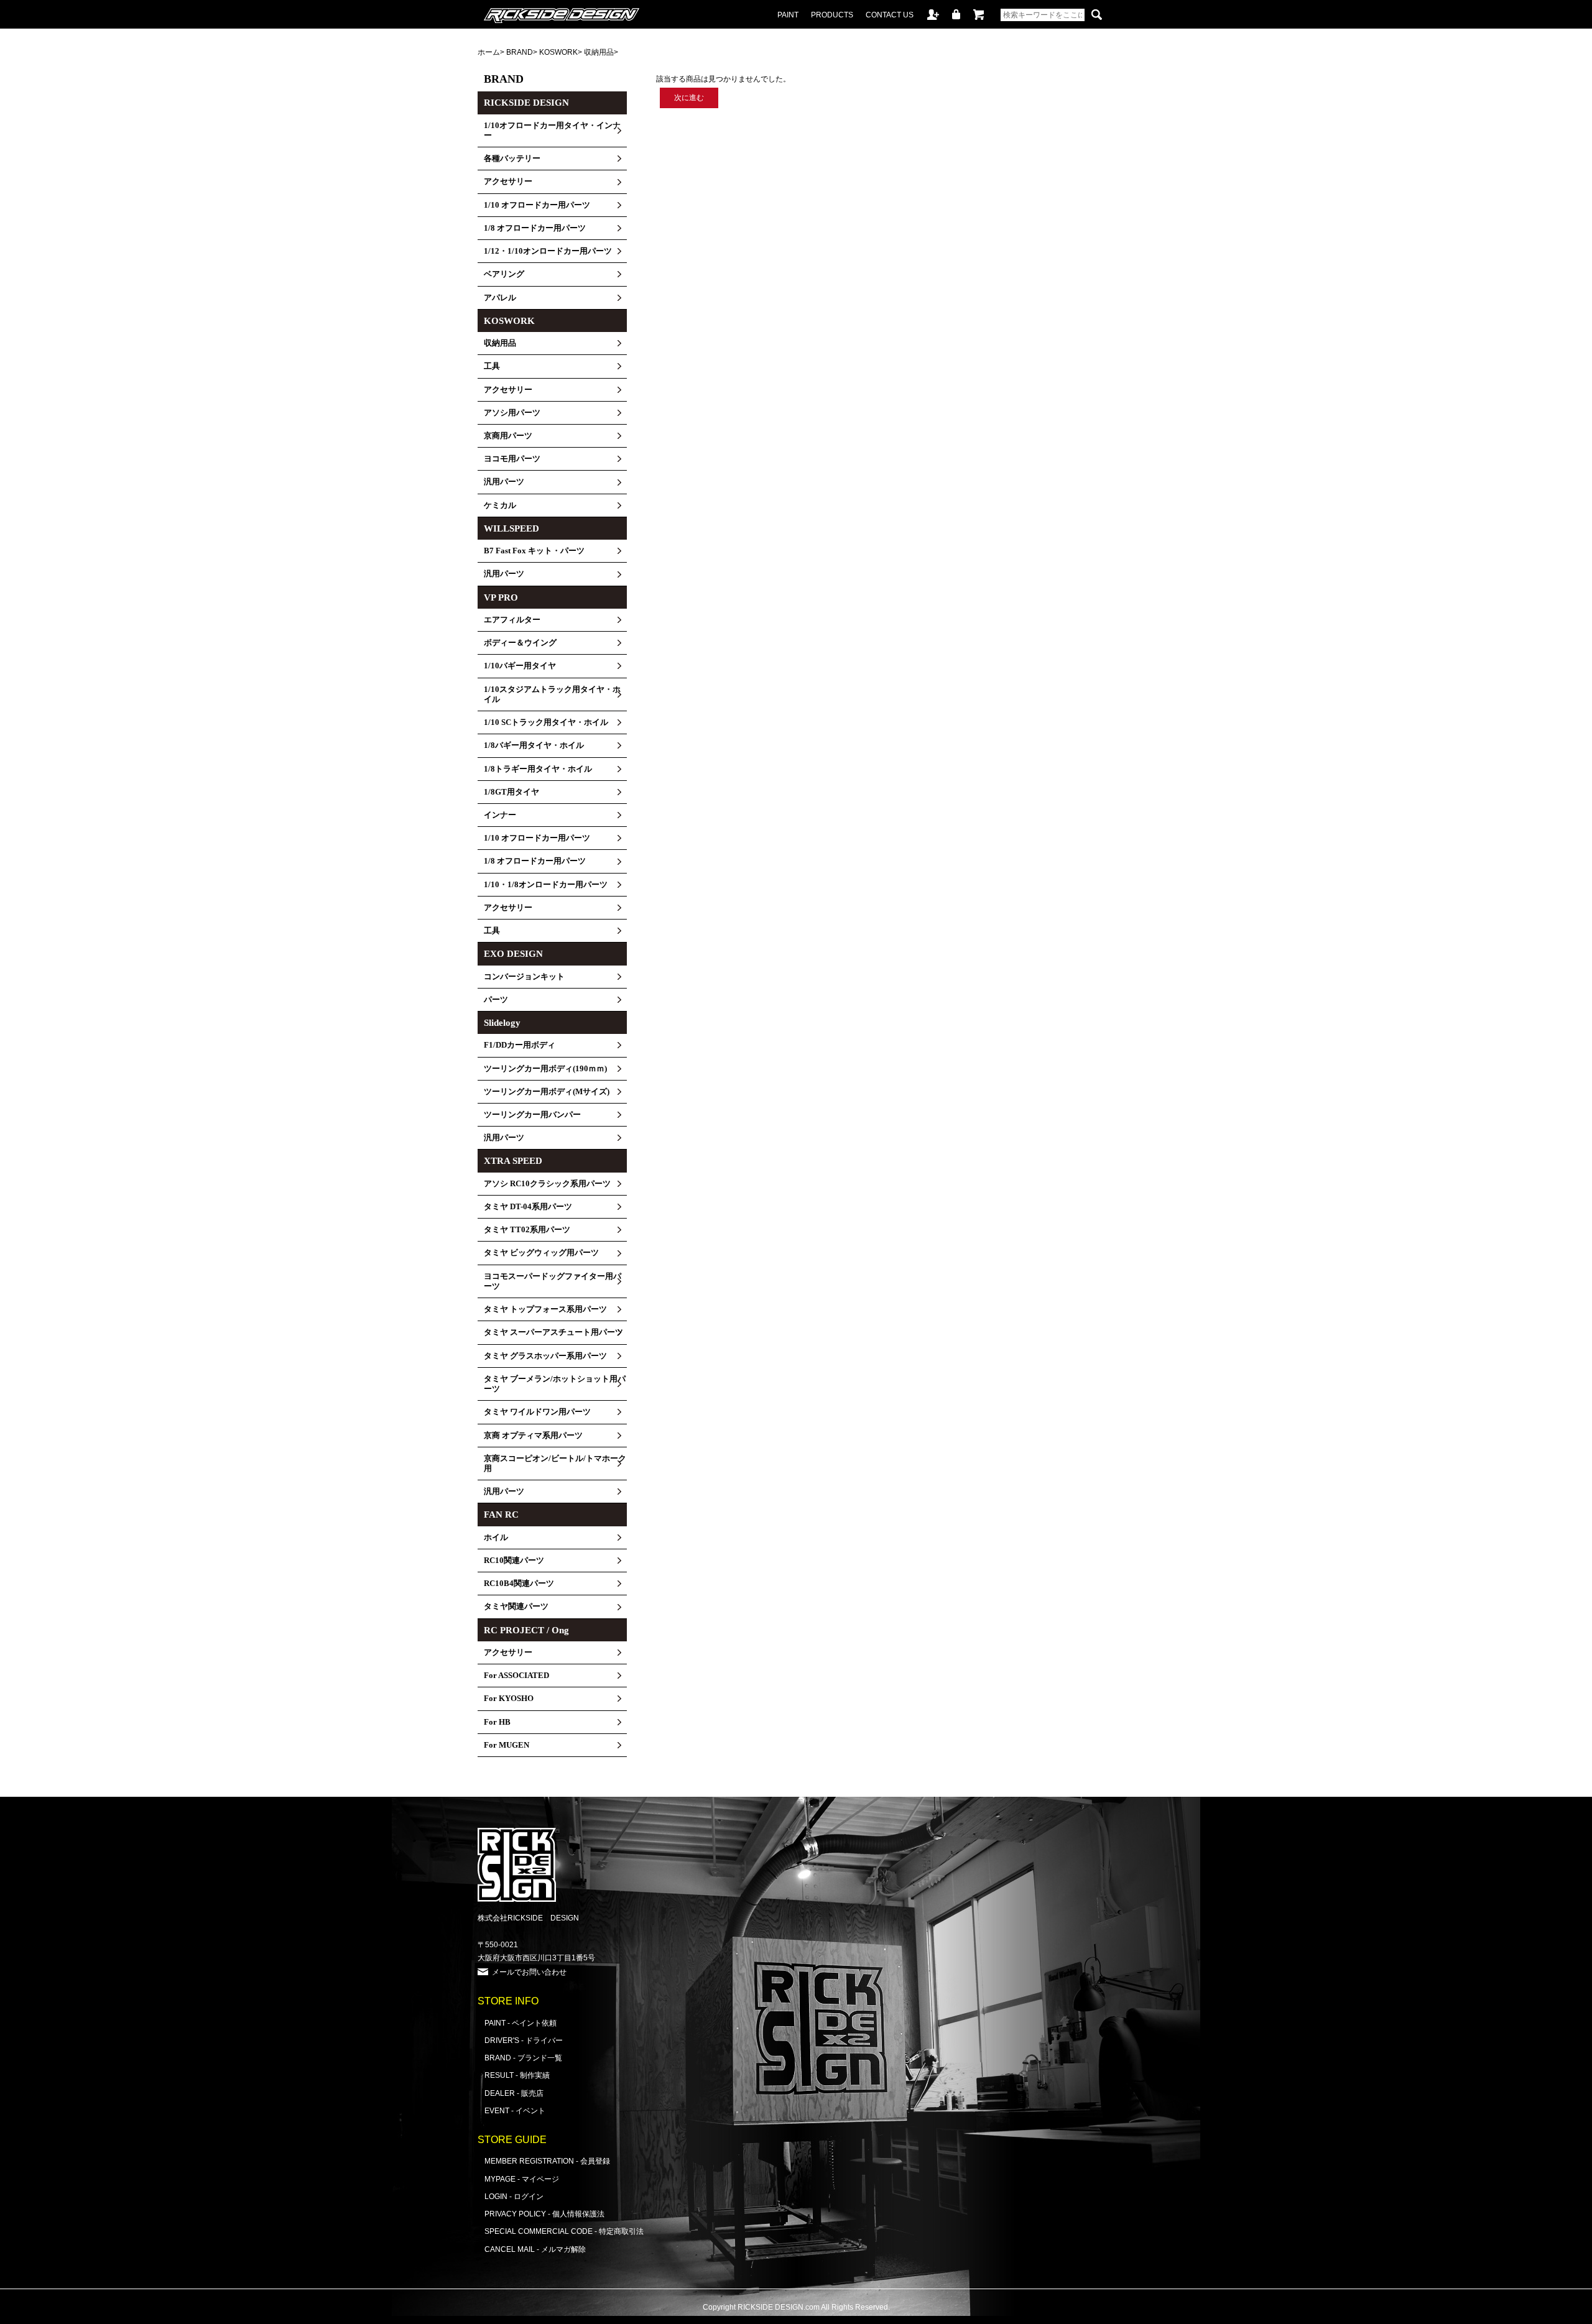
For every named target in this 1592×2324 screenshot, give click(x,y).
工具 (492, 366)
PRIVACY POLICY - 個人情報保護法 (544, 2214)
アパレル (500, 298)
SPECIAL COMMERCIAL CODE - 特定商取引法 (564, 2231)
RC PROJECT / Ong (526, 1630)
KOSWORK (558, 52)
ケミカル (500, 505)
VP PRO (501, 597)
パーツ (496, 1000)
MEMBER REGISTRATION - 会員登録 (547, 2161)
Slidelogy (502, 1023)
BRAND (520, 52)
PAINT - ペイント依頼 (521, 2023)
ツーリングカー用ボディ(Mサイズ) (547, 1092)
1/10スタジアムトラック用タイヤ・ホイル (552, 694)
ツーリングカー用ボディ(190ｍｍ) (545, 1069)
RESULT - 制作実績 (517, 2075)
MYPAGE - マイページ (522, 2179)
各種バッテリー (512, 159)
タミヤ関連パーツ (516, 1607)
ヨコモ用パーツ (512, 459)
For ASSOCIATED (516, 1676)
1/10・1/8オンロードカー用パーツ (546, 885)
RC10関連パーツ (514, 1561)
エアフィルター (512, 620)
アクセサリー (508, 182)
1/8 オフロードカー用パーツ (535, 228)
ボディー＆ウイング (520, 643)
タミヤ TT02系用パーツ (527, 1230)
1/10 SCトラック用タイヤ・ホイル (546, 722)
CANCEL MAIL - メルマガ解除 (535, 2249)
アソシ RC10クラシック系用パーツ (547, 1184)
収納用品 (599, 52)
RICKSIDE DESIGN (526, 103)
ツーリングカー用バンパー (532, 1115)
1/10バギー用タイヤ (520, 666)
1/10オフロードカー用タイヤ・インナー (552, 131)
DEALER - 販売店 (514, 2093)
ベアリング (504, 274)
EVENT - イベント (515, 2110)
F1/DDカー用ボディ (520, 1045)
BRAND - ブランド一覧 (523, 2058)
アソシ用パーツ (512, 413)
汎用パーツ (504, 482)
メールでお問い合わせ (529, 1972)
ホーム (489, 52)
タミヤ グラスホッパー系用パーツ (545, 1356)
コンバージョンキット (524, 977)
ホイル (496, 1538)
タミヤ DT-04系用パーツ (528, 1207)
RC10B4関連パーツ (519, 1584)
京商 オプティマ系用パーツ (533, 1436)
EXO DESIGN (513, 954)
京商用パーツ (508, 436)
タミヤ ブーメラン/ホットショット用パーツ (555, 1384)
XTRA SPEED (513, 1161)
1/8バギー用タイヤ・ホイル (534, 745)
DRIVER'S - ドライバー (524, 2040)
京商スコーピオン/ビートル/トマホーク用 (555, 1464)
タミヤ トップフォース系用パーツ (545, 1309)
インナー (500, 815)
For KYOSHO (509, 1699)
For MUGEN (507, 1745)
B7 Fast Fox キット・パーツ (534, 551)
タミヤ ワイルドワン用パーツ (537, 1412)
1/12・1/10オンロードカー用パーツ (548, 251)
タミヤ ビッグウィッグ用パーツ (541, 1253)
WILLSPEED (511, 528)
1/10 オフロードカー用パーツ (537, 205)
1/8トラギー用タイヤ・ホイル (538, 769)
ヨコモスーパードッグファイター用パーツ (553, 1281)
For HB (497, 1722)
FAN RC (501, 1515)
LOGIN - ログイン (514, 2196)
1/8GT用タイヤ (511, 792)
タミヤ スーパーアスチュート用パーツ (553, 1332)
